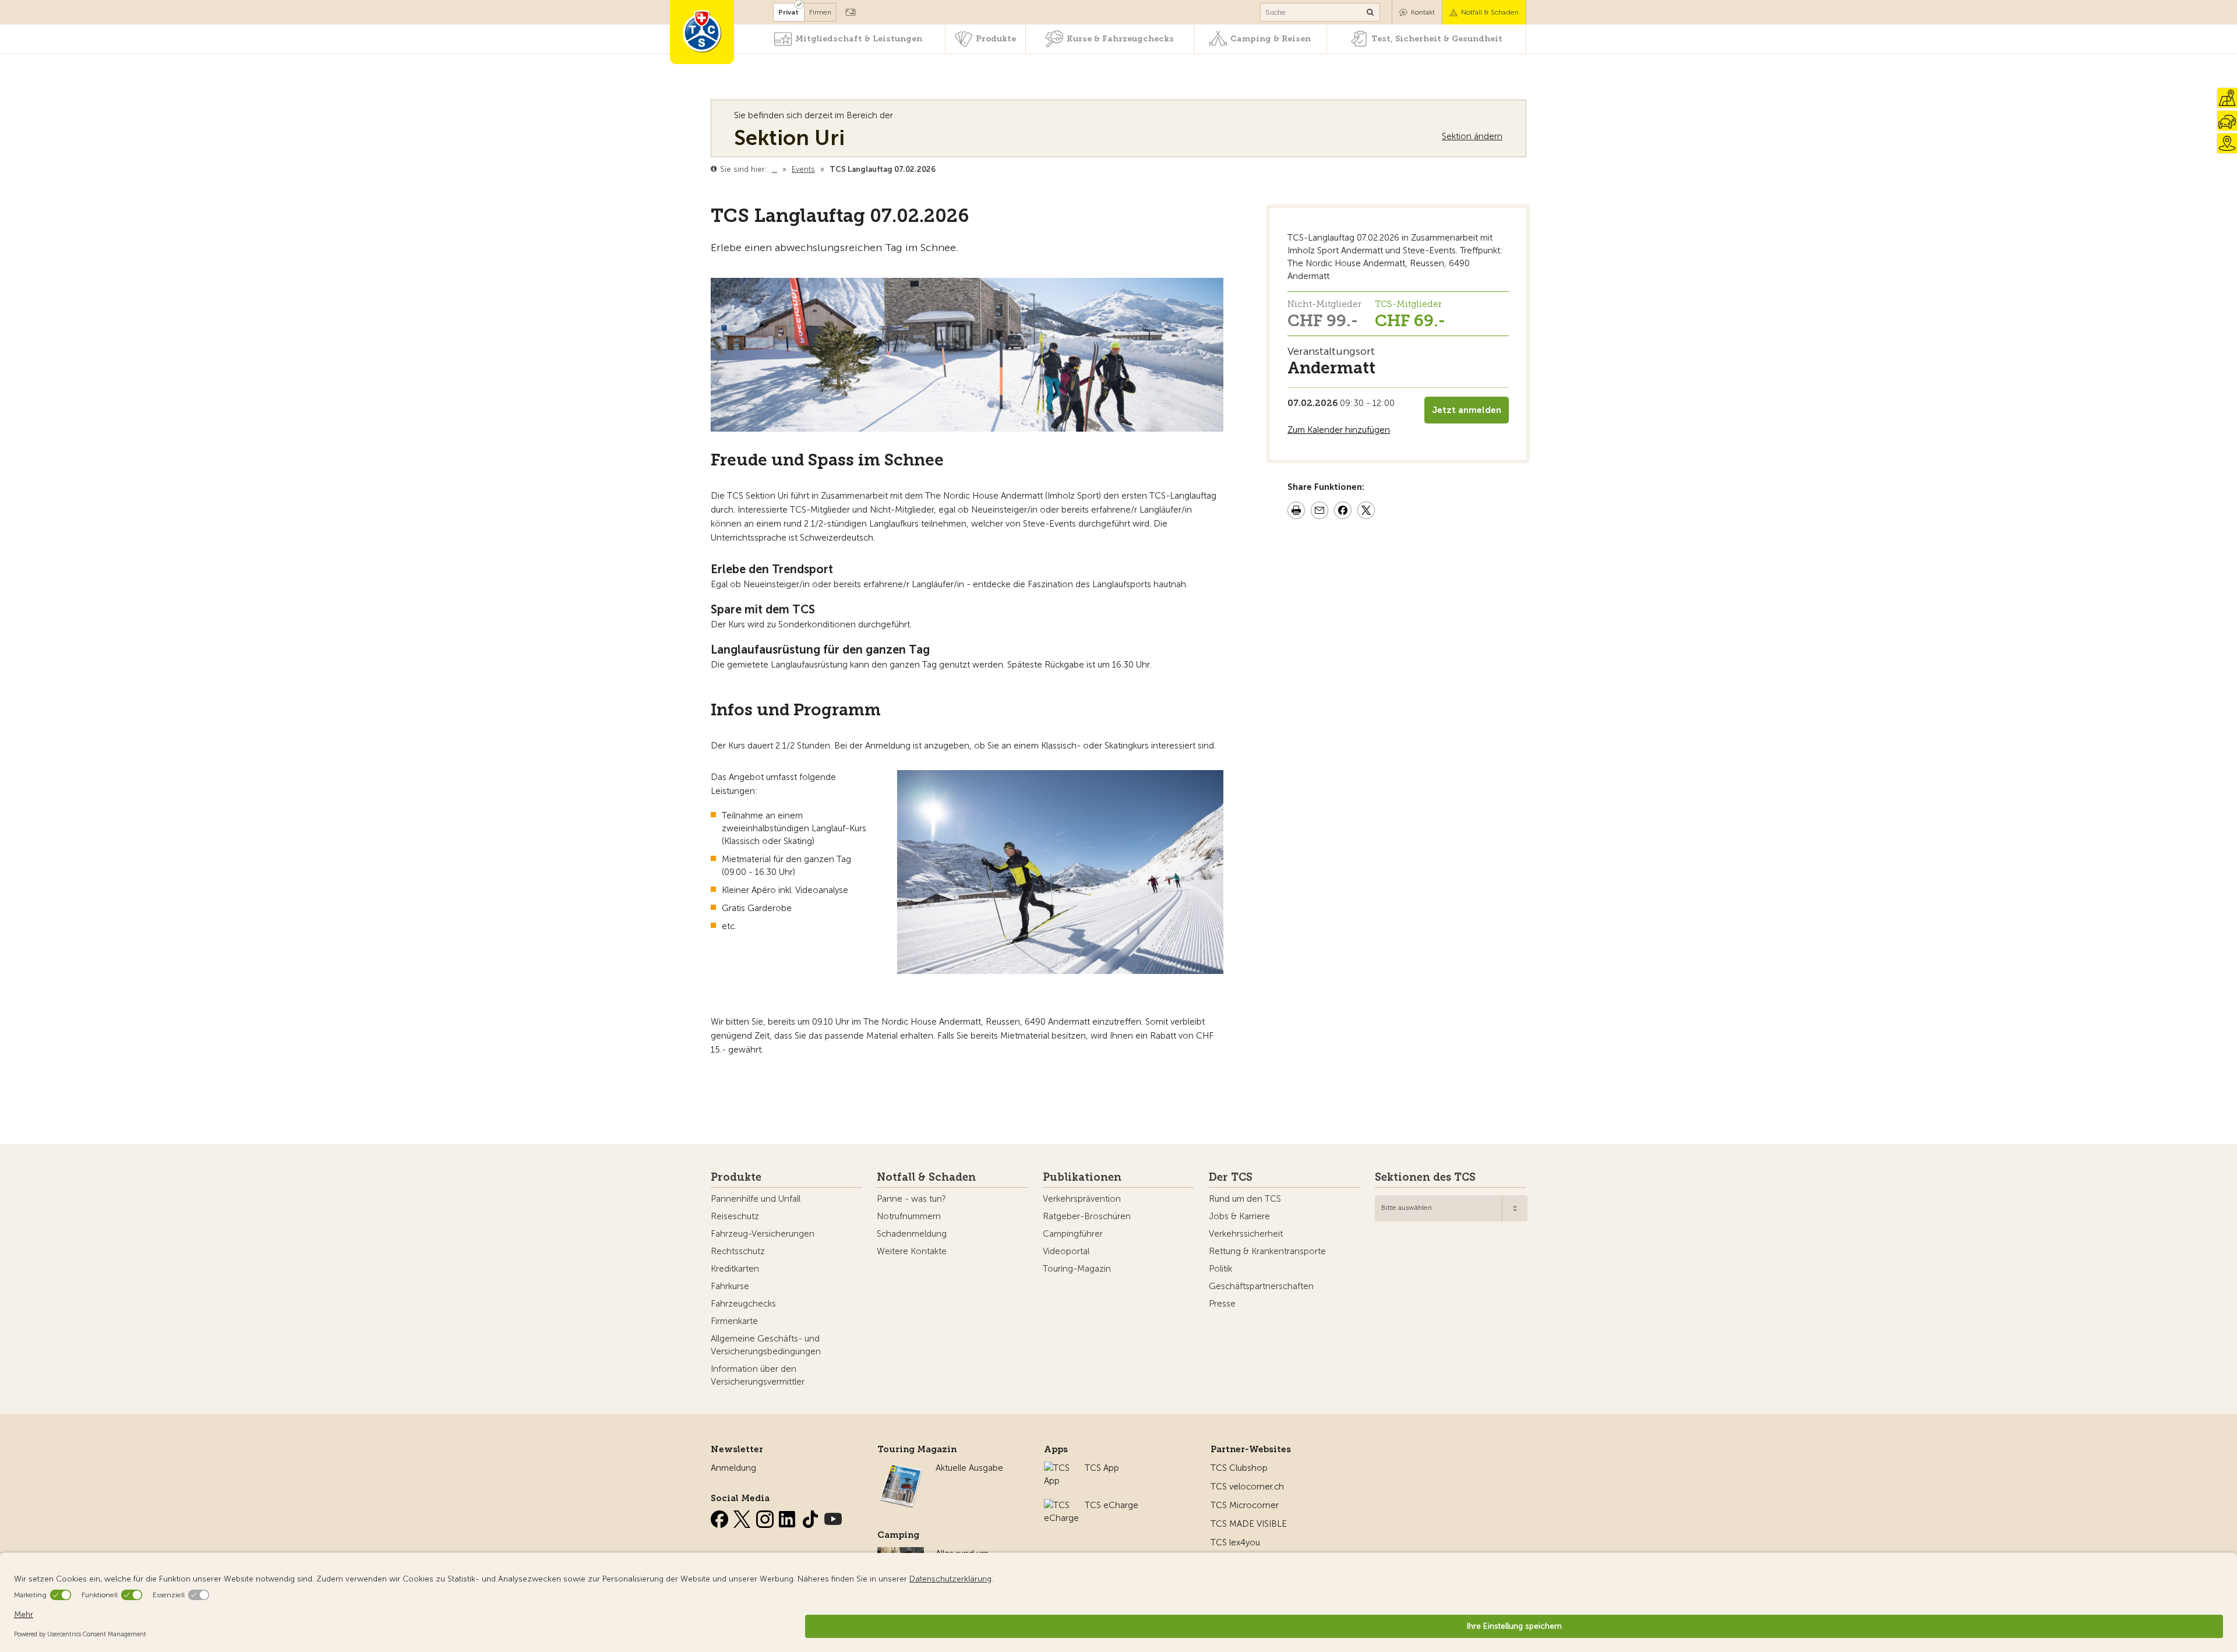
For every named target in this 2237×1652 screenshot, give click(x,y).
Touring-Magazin (1077, 1269)
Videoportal (1066, 1251)
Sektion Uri (789, 138)
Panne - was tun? (911, 1199)
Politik (1220, 1269)
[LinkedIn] (789, 1517)
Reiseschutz (735, 1216)
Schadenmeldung (912, 1234)
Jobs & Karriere (1239, 1216)
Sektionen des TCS (1425, 1177)
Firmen (820, 12)
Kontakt (1423, 12)
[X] (743, 1517)
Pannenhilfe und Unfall (756, 1199)
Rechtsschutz (738, 1251)
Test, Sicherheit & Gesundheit (1437, 39)
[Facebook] (721, 1517)
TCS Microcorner (1245, 1505)
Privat (788, 12)
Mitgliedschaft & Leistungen (859, 39)
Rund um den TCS (1245, 1199)
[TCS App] (1058, 1468)
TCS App (1102, 1468)
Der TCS (1231, 1177)
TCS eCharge (1112, 1505)
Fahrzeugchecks (743, 1304)
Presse (1222, 1304)
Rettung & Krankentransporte (1267, 1251)
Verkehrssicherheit (1246, 1234)
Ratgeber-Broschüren (1087, 1216)
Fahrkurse (730, 1286)
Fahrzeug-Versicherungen (763, 1234)
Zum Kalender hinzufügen (1339, 430)
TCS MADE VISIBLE (1249, 1524)
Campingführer (1073, 1234)
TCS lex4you (1235, 1542)
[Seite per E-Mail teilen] (1319, 512)
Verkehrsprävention (1082, 1199)
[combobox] (1451, 1208)
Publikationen (1082, 1177)
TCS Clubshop (1239, 1468)
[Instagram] (766, 1517)
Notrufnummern (909, 1216)
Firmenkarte (734, 1321)
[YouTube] (833, 1517)
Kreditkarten (735, 1269)
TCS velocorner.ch (1247, 1487)
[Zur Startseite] (702, 32)
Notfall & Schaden (1490, 12)
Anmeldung (733, 1468)
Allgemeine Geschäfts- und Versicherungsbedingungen (766, 1345)
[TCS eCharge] (1061, 1505)
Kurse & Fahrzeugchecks (1120, 39)
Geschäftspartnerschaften (1261, 1286)
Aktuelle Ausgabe (969, 1468)
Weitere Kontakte (912, 1251)
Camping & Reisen (1271, 39)
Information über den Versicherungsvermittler (758, 1375)
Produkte (996, 39)
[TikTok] (811, 1517)
